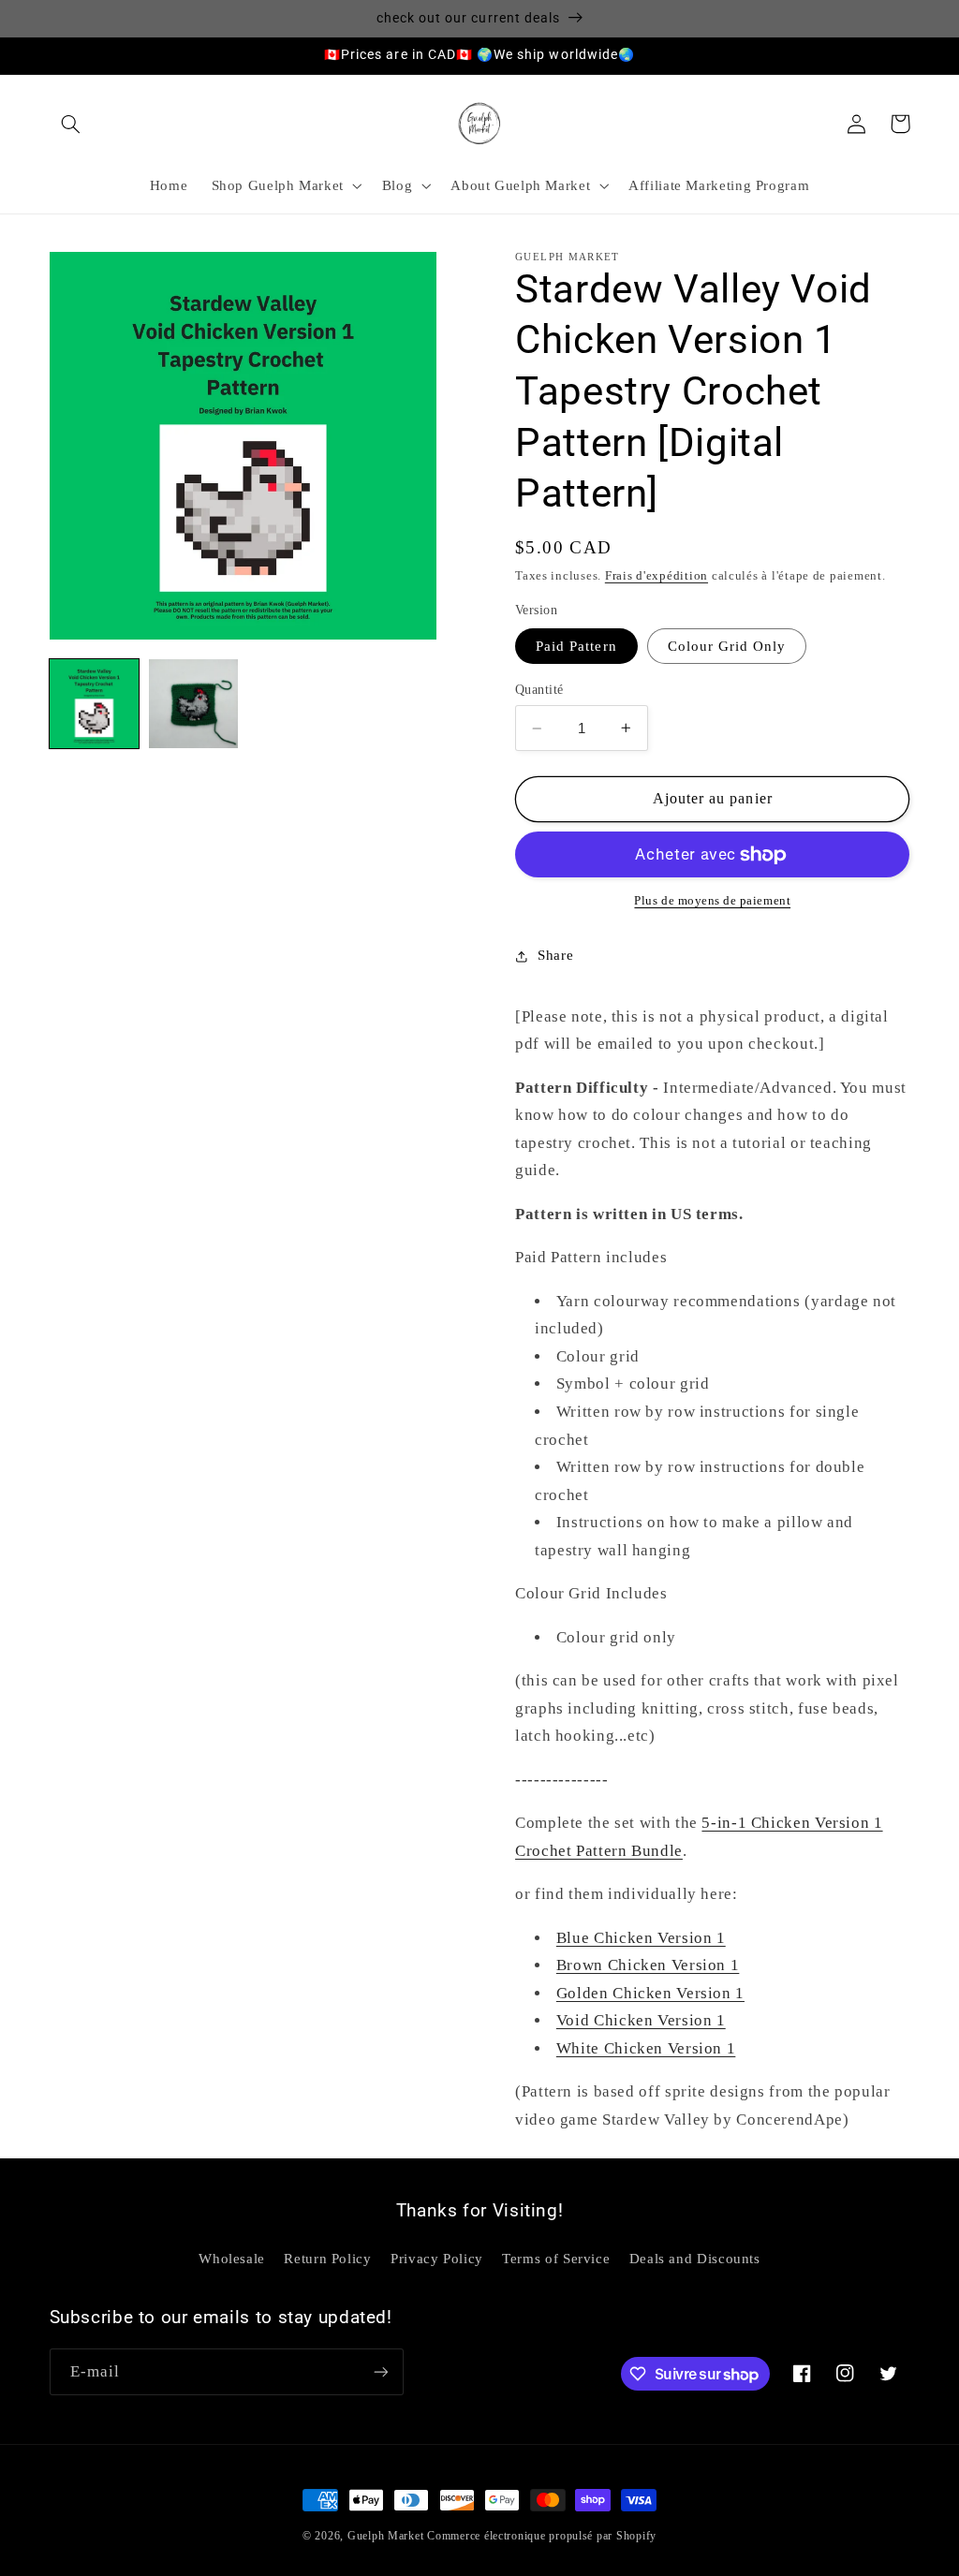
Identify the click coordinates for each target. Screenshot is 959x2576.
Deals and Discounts (695, 2259)
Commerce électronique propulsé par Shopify (542, 2536)
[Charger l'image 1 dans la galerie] (95, 704)
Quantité (539, 690)
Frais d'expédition (657, 576)
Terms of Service (556, 2259)
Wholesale (232, 2259)
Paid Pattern (576, 646)
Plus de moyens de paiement (712, 901)
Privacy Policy (437, 2259)
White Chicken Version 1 (646, 2048)
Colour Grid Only (727, 646)
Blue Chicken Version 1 (641, 1938)
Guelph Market (386, 2536)
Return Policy (327, 2259)
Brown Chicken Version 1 (648, 1965)
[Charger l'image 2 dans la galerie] (194, 704)
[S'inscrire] (380, 2371)
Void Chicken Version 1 (641, 2020)
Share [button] (555, 955)
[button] (71, 124)
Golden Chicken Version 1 (650, 1993)
